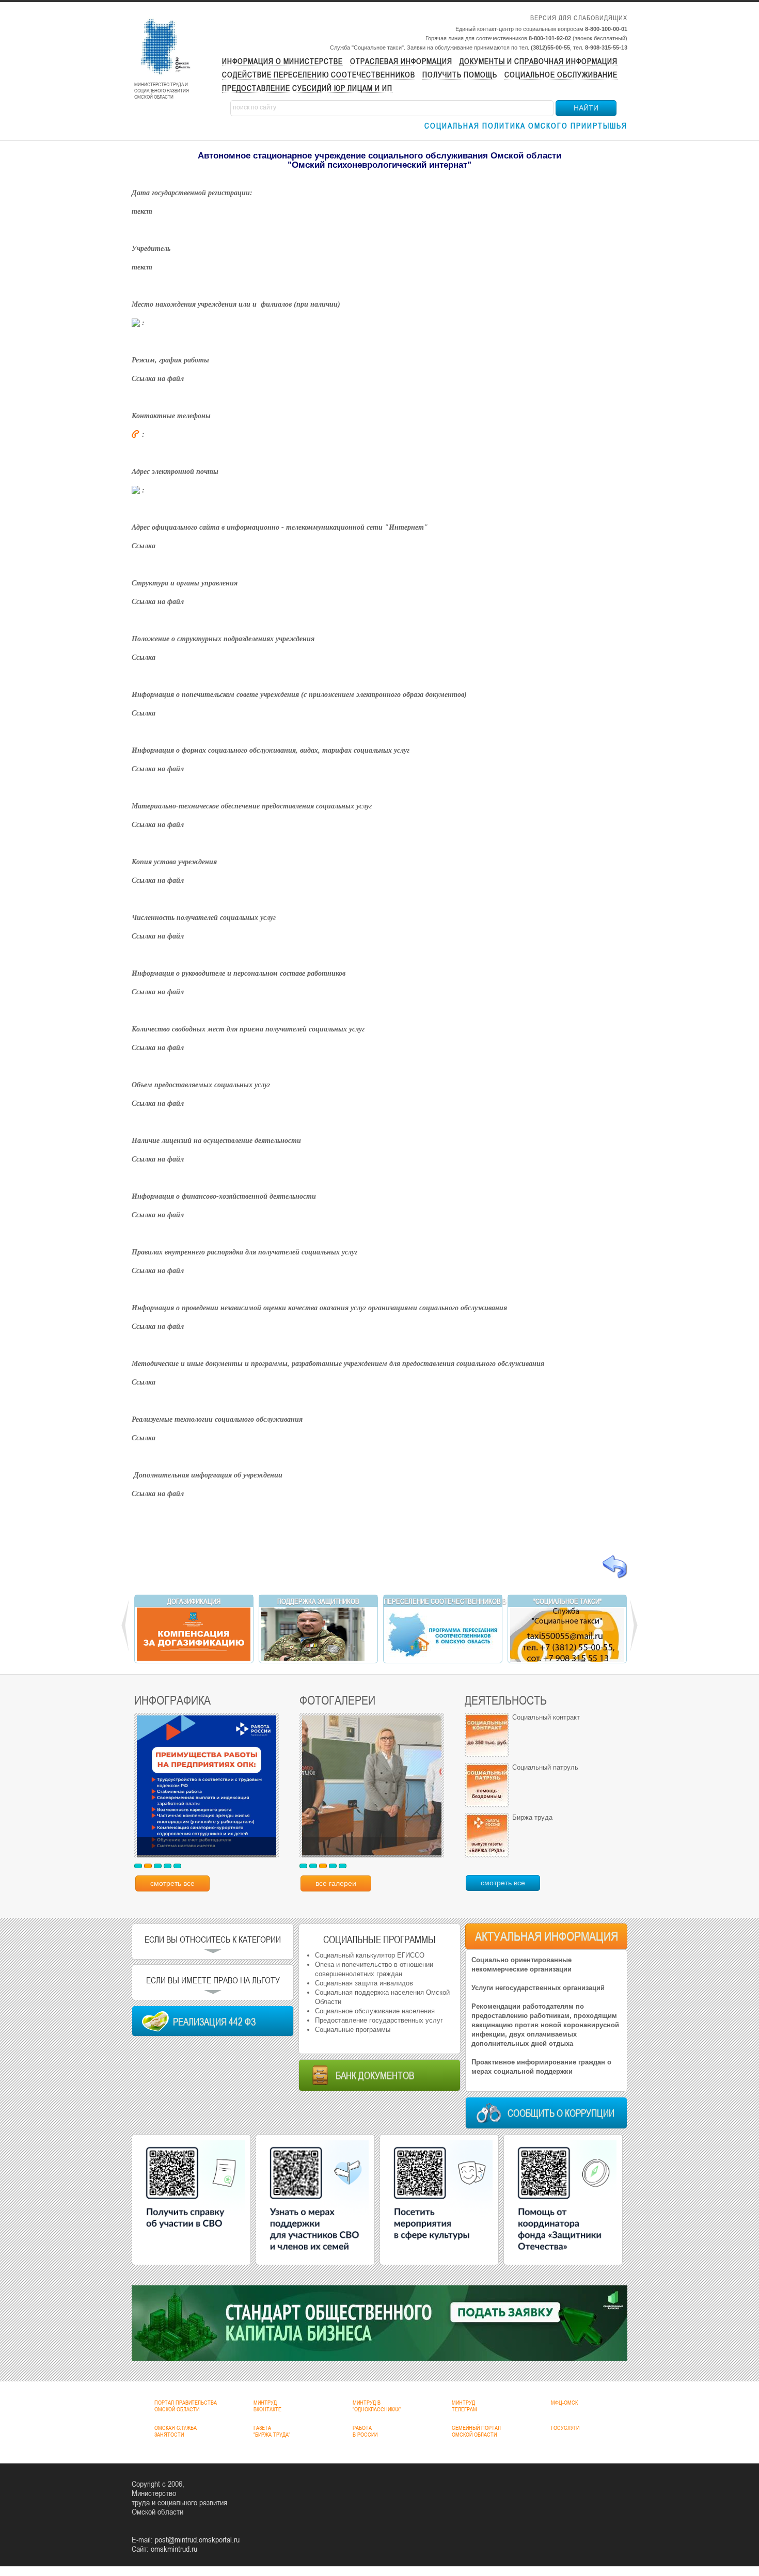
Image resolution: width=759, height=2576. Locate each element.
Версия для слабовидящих (579, 18)
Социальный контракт (546, 1717)
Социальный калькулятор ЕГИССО (370, 1955)
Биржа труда (532, 1817)
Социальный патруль (545, 1767)
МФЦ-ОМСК (564, 2403)
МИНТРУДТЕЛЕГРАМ (464, 2406)
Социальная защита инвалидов (364, 1983)
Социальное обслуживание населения (375, 2011)
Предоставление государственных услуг (379, 2020)
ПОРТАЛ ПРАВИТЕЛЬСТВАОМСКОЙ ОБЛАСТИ (186, 2406)
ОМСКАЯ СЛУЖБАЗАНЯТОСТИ (176, 2431)
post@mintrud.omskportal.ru (197, 2539)
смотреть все (172, 1883)
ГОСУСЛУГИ (565, 2428)
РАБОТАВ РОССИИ (365, 2431)
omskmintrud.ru (174, 2549)
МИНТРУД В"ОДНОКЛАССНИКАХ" (377, 2406)
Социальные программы (353, 2030)
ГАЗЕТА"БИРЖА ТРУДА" (272, 2431)
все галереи (336, 1883)
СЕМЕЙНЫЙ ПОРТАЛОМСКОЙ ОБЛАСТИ (476, 2431)
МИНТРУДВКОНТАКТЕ (267, 2406)
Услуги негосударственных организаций (538, 1988)
